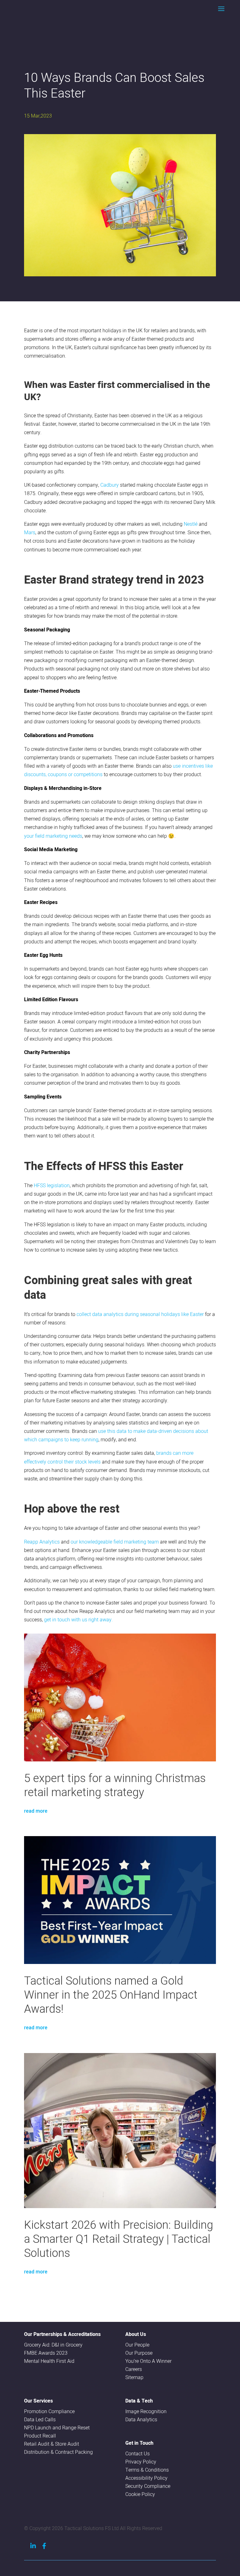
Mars (30, 532)
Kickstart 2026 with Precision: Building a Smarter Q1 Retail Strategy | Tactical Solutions (119, 2239)
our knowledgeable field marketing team (115, 1542)
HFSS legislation (52, 1185)
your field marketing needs (53, 836)
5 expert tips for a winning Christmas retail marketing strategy (115, 1785)
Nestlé (191, 524)
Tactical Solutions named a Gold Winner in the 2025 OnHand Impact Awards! (111, 1994)
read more (36, 1811)
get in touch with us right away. (78, 1619)
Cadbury (110, 485)
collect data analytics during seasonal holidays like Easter (140, 1314)
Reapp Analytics (42, 1542)
